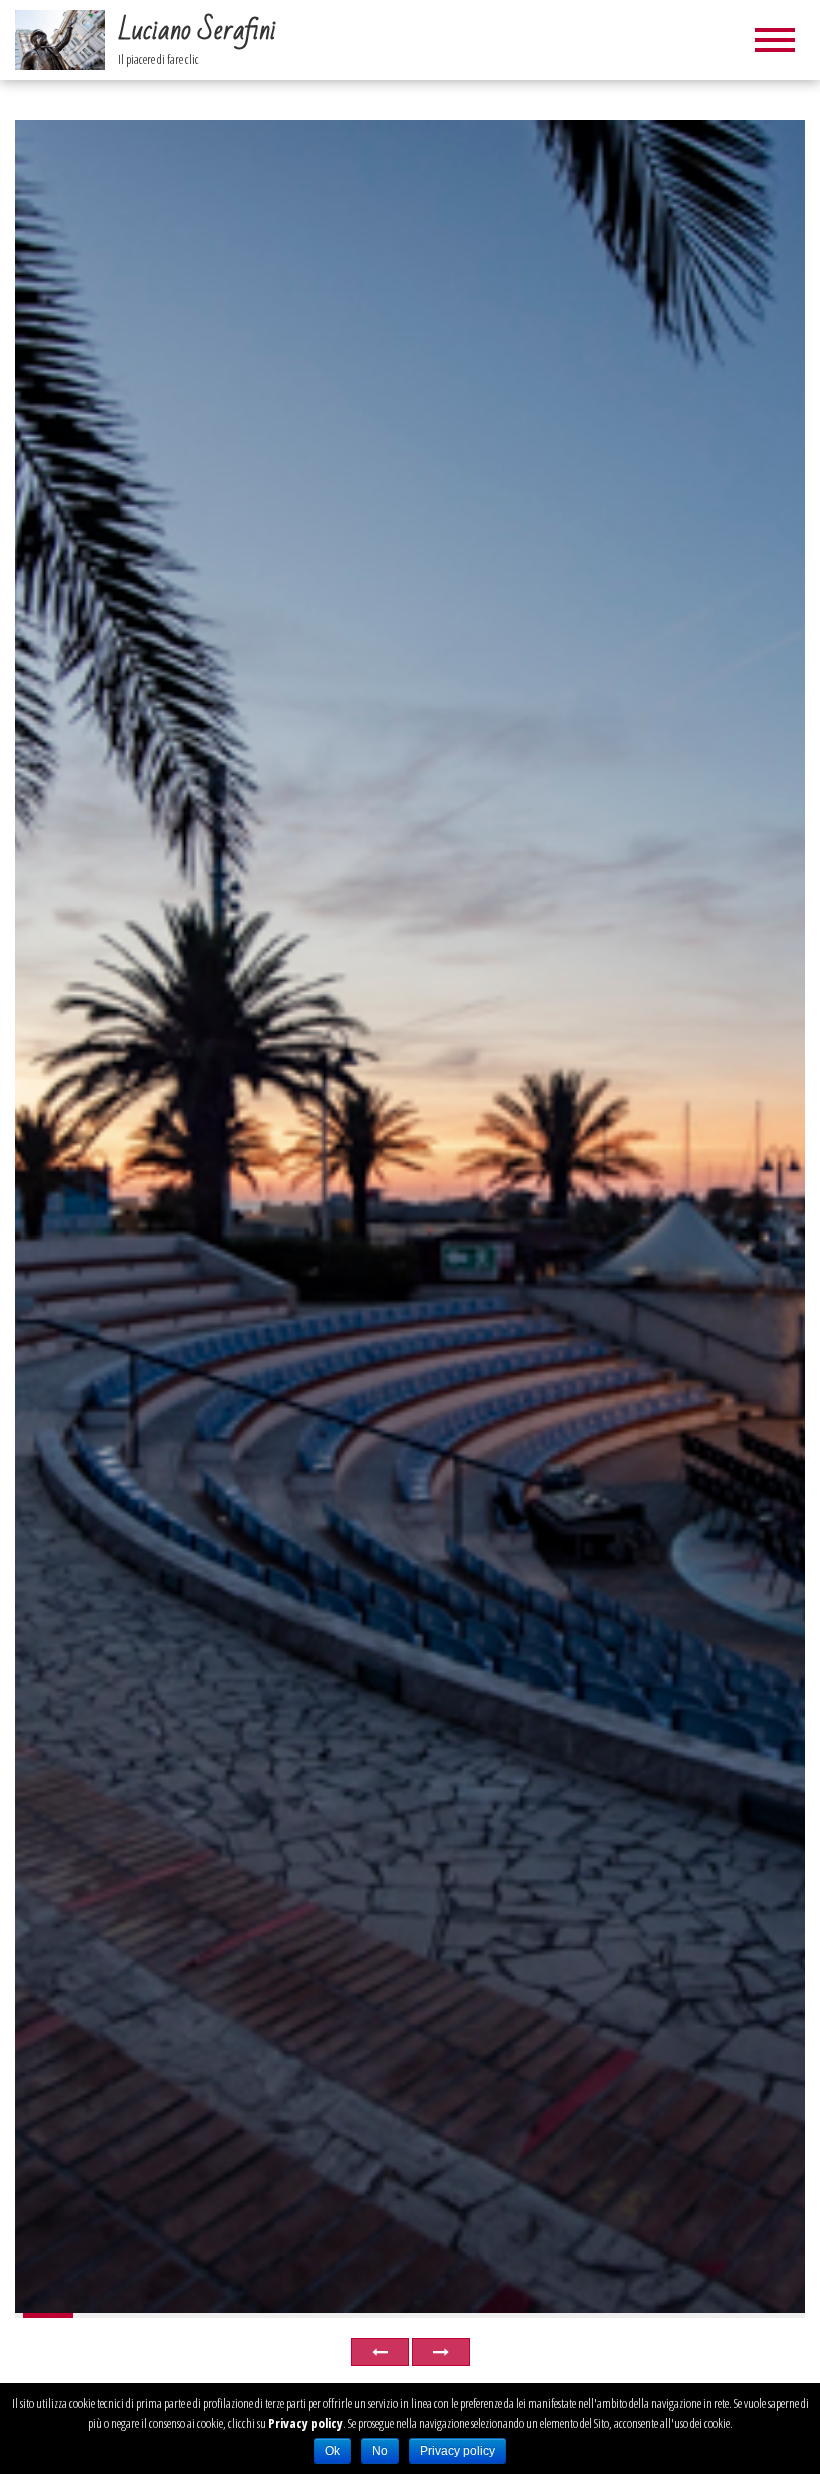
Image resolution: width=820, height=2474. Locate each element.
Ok (332, 2451)
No (380, 2451)
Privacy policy (305, 2423)
